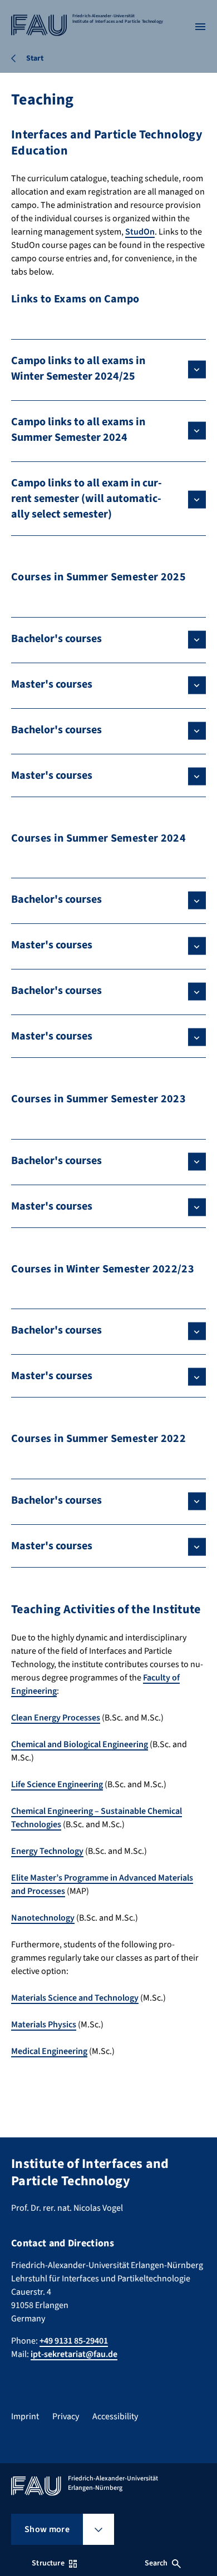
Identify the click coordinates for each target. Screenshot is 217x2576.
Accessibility (115, 2416)
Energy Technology (47, 1851)
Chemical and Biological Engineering (80, 1744)
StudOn (140, 232)
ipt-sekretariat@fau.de (74, 2354)
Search (156, 2563)
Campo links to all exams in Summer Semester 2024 (78, 430)
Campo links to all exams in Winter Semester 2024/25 (78, 369)
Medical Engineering (49, 2051)
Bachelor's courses (56, 639)
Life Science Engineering (57, 1784)
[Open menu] (200, 27)
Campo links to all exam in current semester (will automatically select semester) (87, 499)
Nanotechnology (43, 1918)
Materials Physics (44, 2025)
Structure (48, 2563)
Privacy (66, 2416)
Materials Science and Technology (75, 1998)
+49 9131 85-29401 (74, 2341)
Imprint (25, 2416)
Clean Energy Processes (56, 1718)
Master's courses (52, 684)
